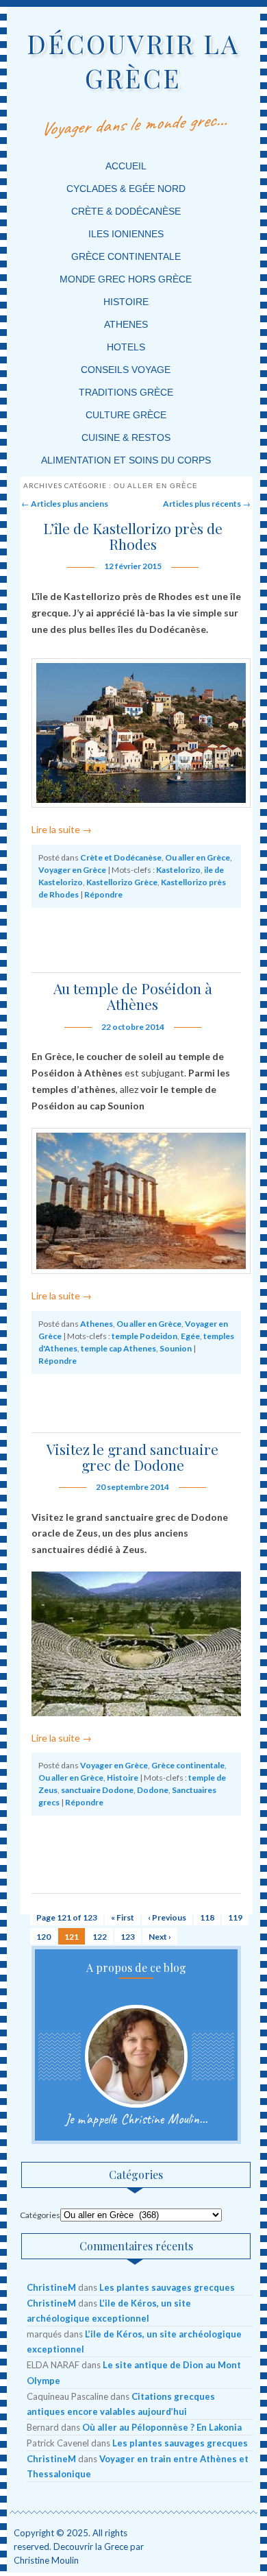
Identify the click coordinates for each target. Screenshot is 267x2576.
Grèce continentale (126, 256)
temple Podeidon (144, 1336)
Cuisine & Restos (126, 437)
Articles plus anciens (65, 504)
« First (123, 1917)
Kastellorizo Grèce (122, 882)
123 (128, 1937)
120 (43, 1937)
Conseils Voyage (126, 370)
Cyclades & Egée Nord (126, 189)
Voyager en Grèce (72, 870)
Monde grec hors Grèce (126, 279)
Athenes (126, 324)
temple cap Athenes (118, 1348)
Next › (160, 1937)
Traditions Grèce (126, 392)
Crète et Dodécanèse (121, 857)
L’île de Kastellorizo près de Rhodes (133, 536)
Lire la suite (62, 829)
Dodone (153, 1790)
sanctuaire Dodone (97, 1790)
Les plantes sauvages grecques (167, 2287)
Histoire (126, 302)
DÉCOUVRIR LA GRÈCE (133, 61)
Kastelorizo (178, 870)
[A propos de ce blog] (136, 2056)
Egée (190, 1336)
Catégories (40, 2215)
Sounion (176, 1348)
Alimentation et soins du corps (126, 460)
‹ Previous (167, 1917)
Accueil (126, 166)
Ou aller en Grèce (198, 857)
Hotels (126, 347)
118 (207, 1917)
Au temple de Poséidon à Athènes (133, 996)
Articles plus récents (207, 504)
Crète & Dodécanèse (126, 211)
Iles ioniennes (126, 234)
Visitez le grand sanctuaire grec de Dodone (132, 1457)
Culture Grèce (126, 415)
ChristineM (51, 2287)
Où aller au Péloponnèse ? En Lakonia (162, 2427)
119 (235, 1917)
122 (100, 1937)
